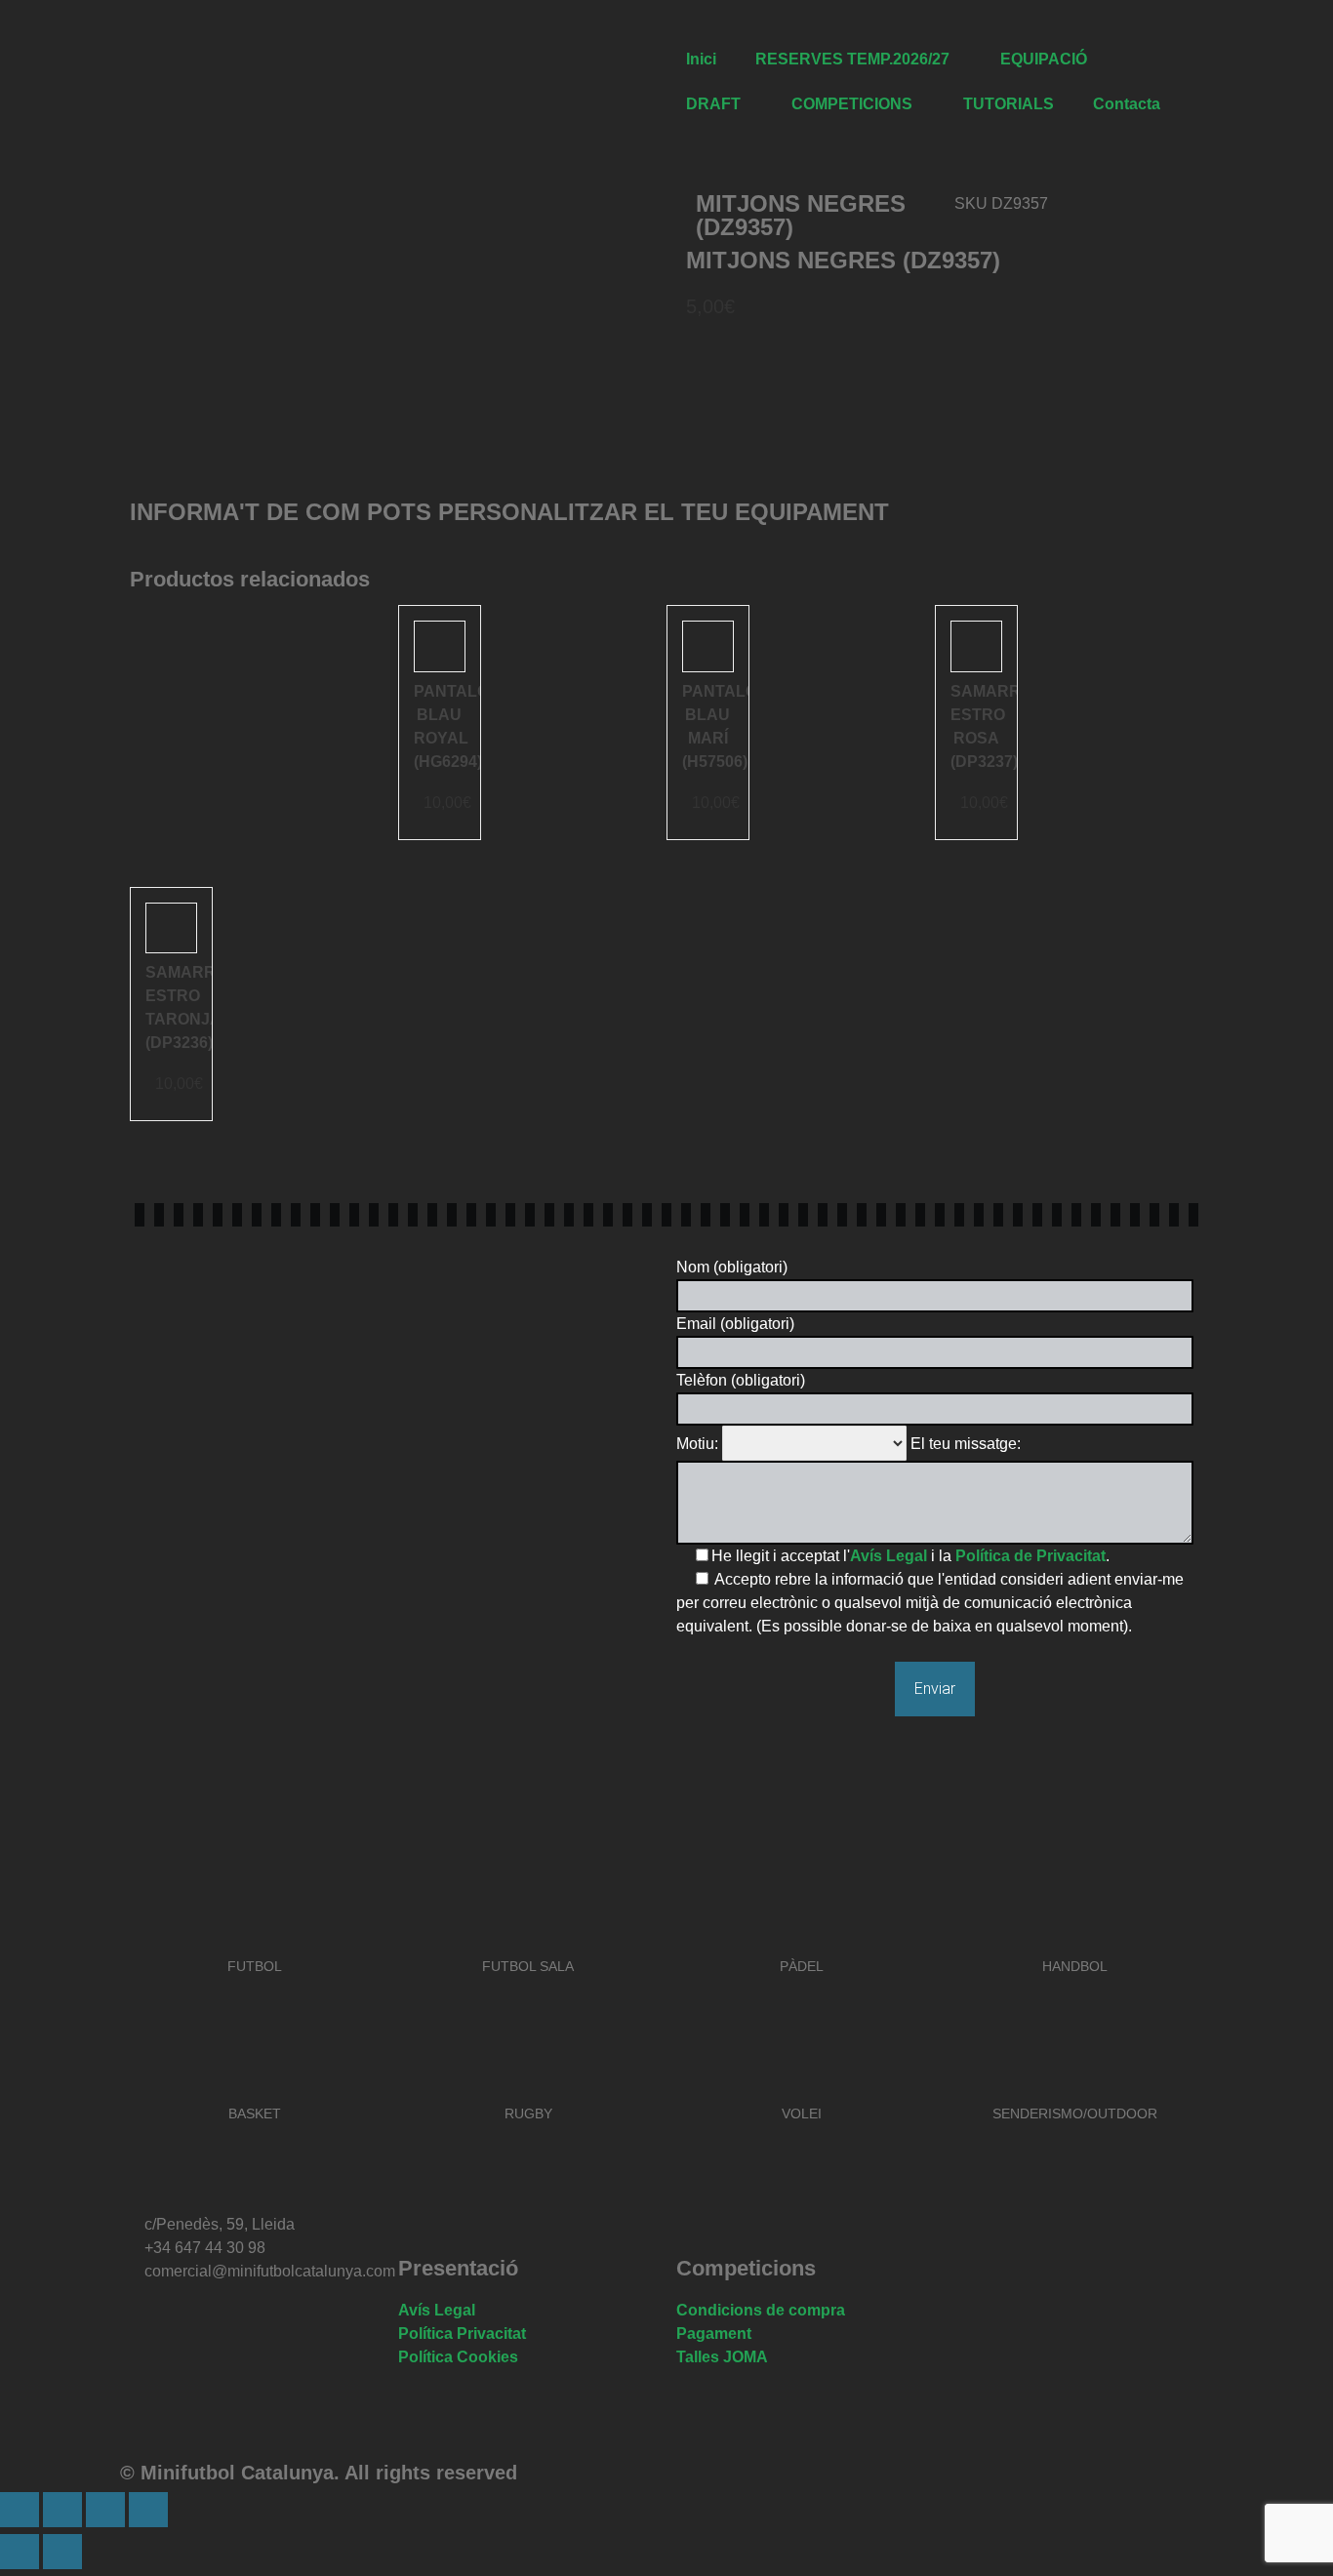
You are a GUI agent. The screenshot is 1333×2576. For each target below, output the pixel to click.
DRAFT (713, 104)
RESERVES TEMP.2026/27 (852, 59)
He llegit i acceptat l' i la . (910, 1556)
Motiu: (697, 1444)
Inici (701, 59)
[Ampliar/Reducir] (20, 2510)
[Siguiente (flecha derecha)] (62, 2552)
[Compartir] (105, 2510)
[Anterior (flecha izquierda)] (20, 2552)
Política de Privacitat (1030, 1556)
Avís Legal (889, 1556)
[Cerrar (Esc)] (148, 2510)
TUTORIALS (1009, 104)
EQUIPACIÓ (1044, 59)
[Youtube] (303, 2327)
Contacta (1127, 104)
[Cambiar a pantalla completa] (62, 2510)
